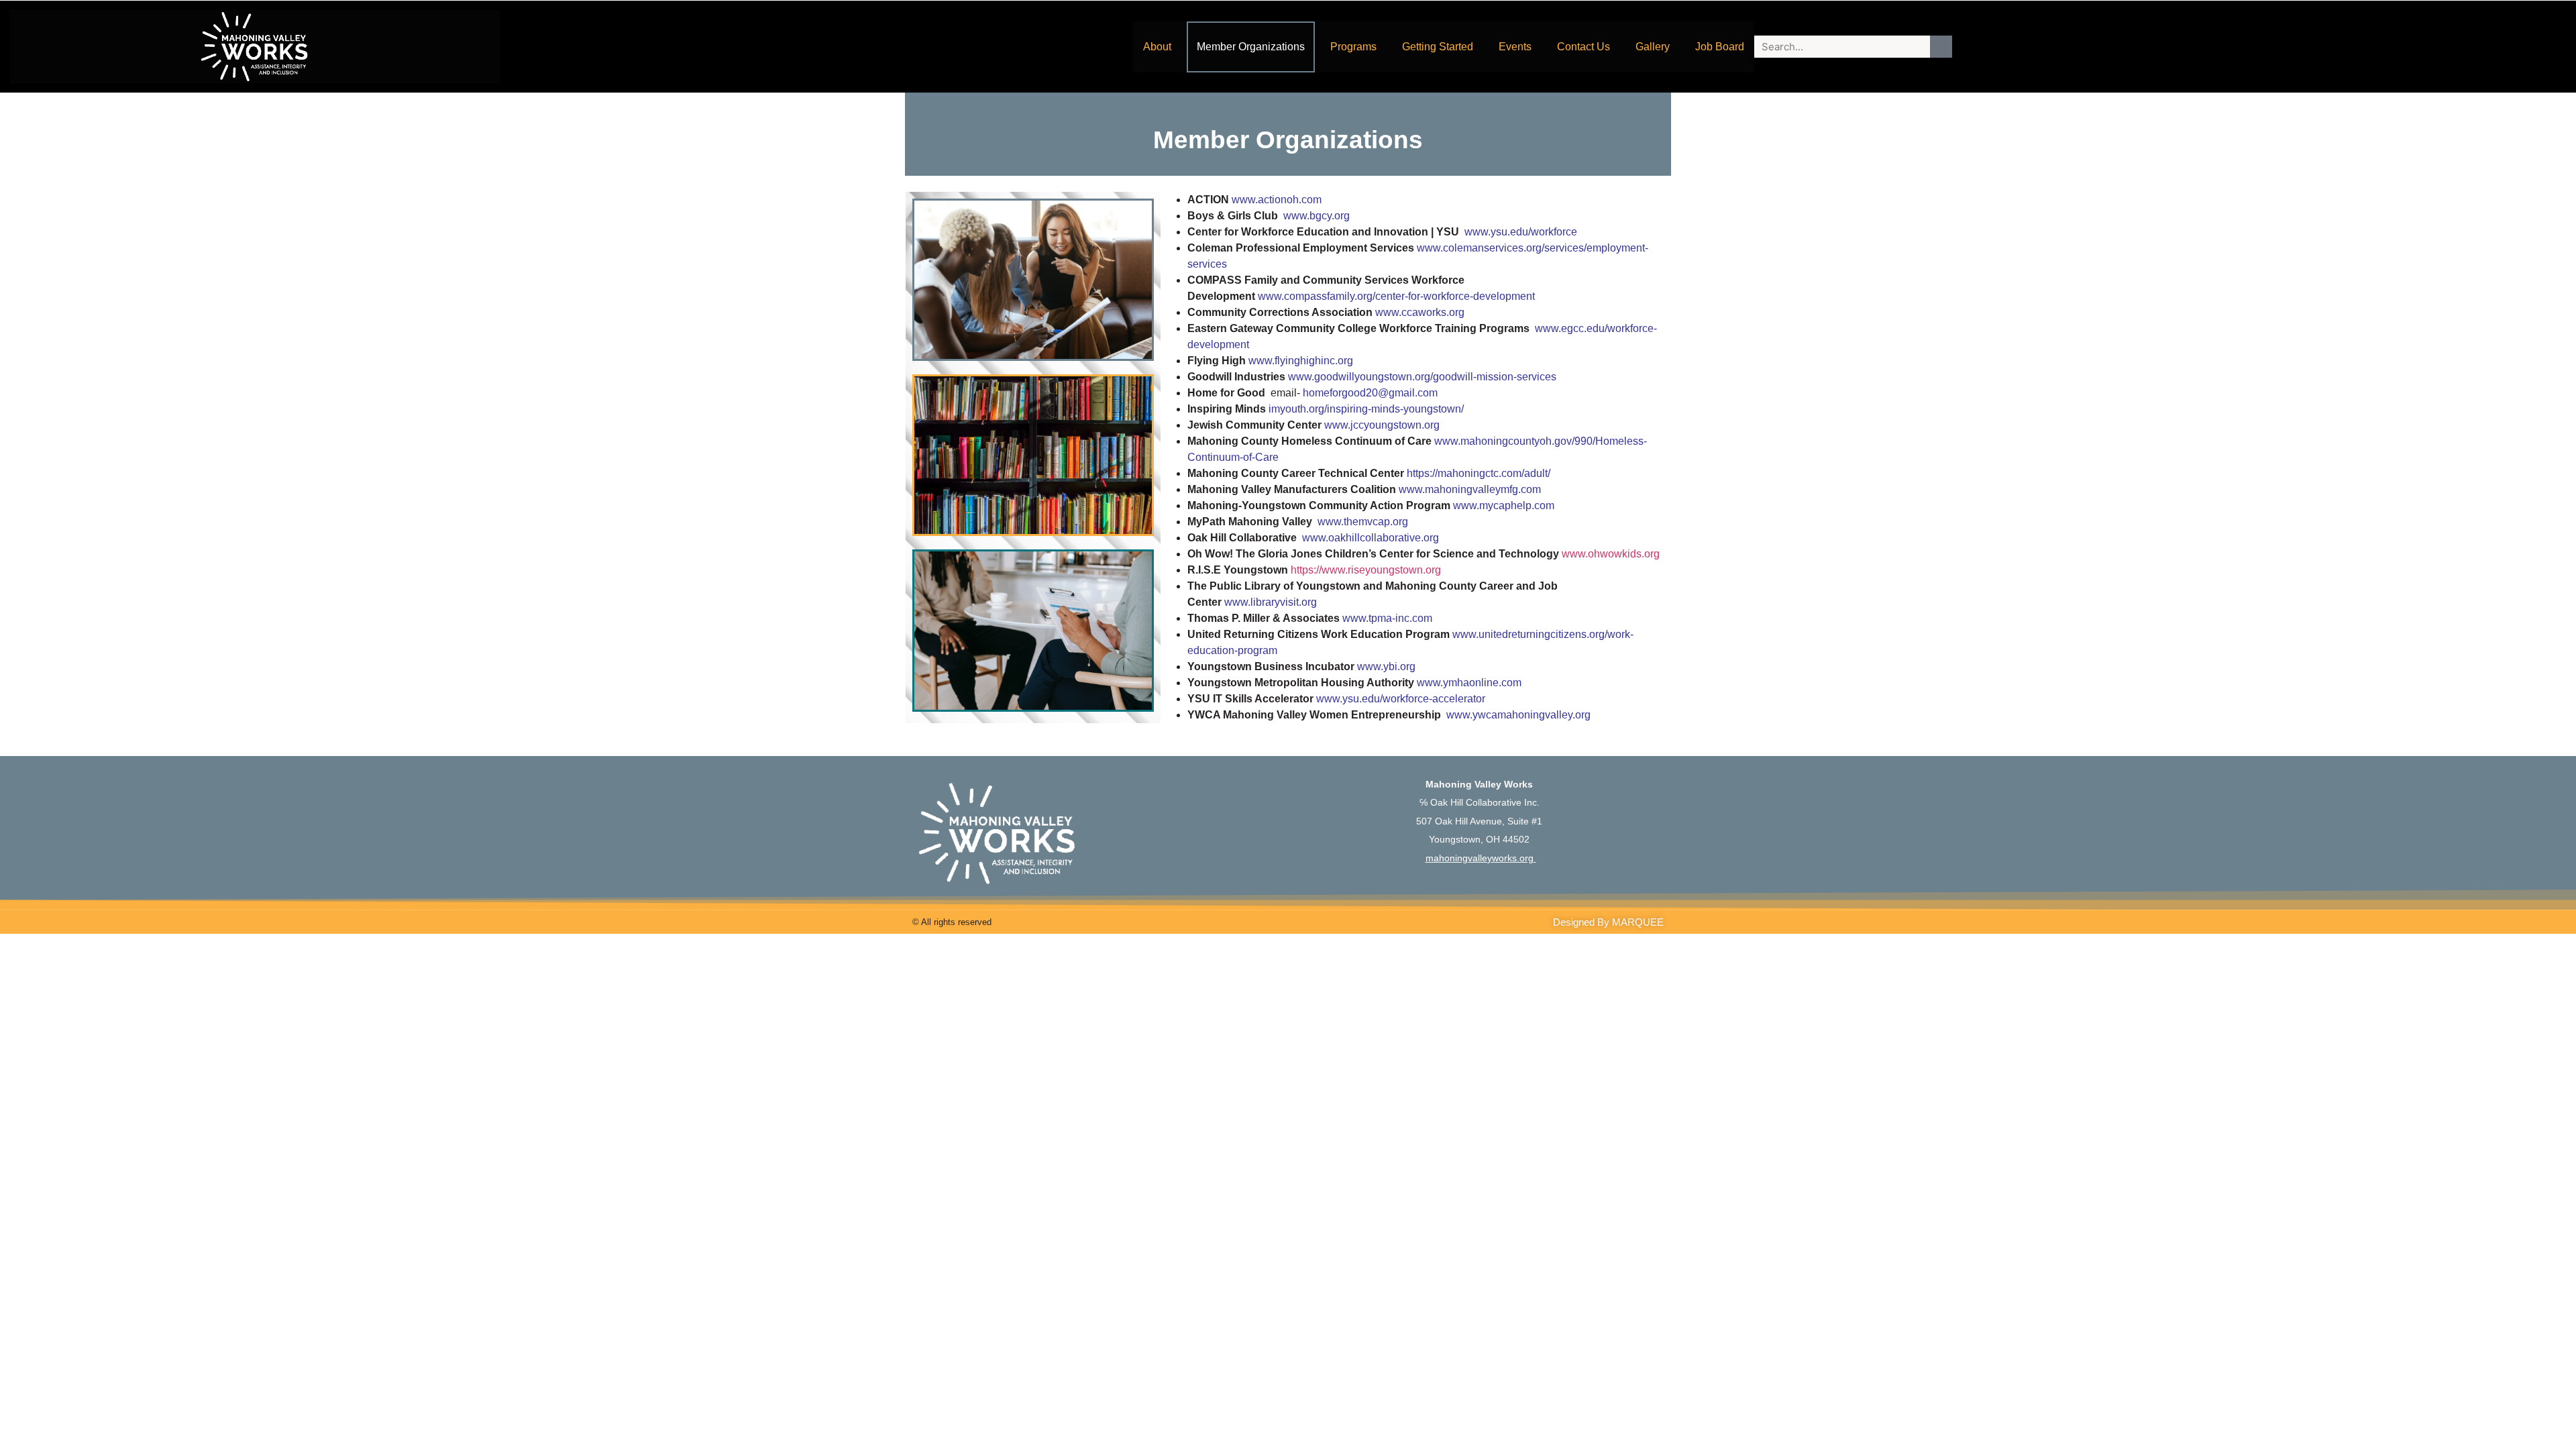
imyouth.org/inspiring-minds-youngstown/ (1366, 409)
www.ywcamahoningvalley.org (1518, 715)
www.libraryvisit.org (1272, 602)
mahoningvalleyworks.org (1480, 858)
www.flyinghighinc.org (1301, 361)
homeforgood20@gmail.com (1370, 393)
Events (1515, 47)
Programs (1353, 47)
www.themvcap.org (1363, 522)
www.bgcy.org (1317, 216)
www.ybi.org (1386, 666)
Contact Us (1584, 47)
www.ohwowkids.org (1611, 554)
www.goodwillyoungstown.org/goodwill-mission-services (1424, 377)
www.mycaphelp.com (1504, 505)
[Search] (1941, 47)
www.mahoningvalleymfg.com (1470, 489)
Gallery (1653, 47)
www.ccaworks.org (1420, 312)
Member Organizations (1251, 47)
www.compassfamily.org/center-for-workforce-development (1396, 296)
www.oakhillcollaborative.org (1371, 538)
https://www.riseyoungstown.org (1366, 570)
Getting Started (1438, 47)
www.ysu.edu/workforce (1521, 232)
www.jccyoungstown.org (1383, 425)
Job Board (1720, 47)
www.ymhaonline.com (1469, 683)
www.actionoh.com (1277, 200)
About (1157, 47)
